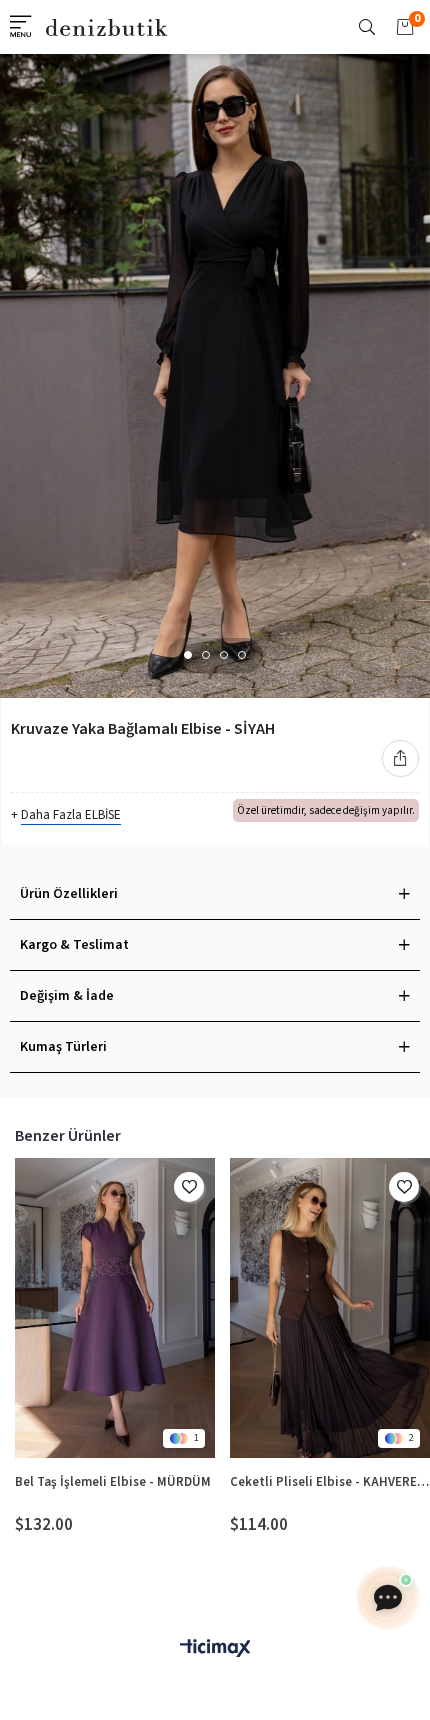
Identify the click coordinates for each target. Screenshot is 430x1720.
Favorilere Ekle (189, 1187)
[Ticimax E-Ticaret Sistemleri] (215, 1649)
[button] (188, 655)
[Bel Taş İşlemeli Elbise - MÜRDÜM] (115, 1308)
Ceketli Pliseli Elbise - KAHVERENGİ (330, 1482)
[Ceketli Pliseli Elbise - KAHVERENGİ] (330, 1308)
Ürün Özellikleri (69, 894)
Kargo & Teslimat (74, 945)
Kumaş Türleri (63, 1047)
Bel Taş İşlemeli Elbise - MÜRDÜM (113, 1482)
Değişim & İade (67, 996)
